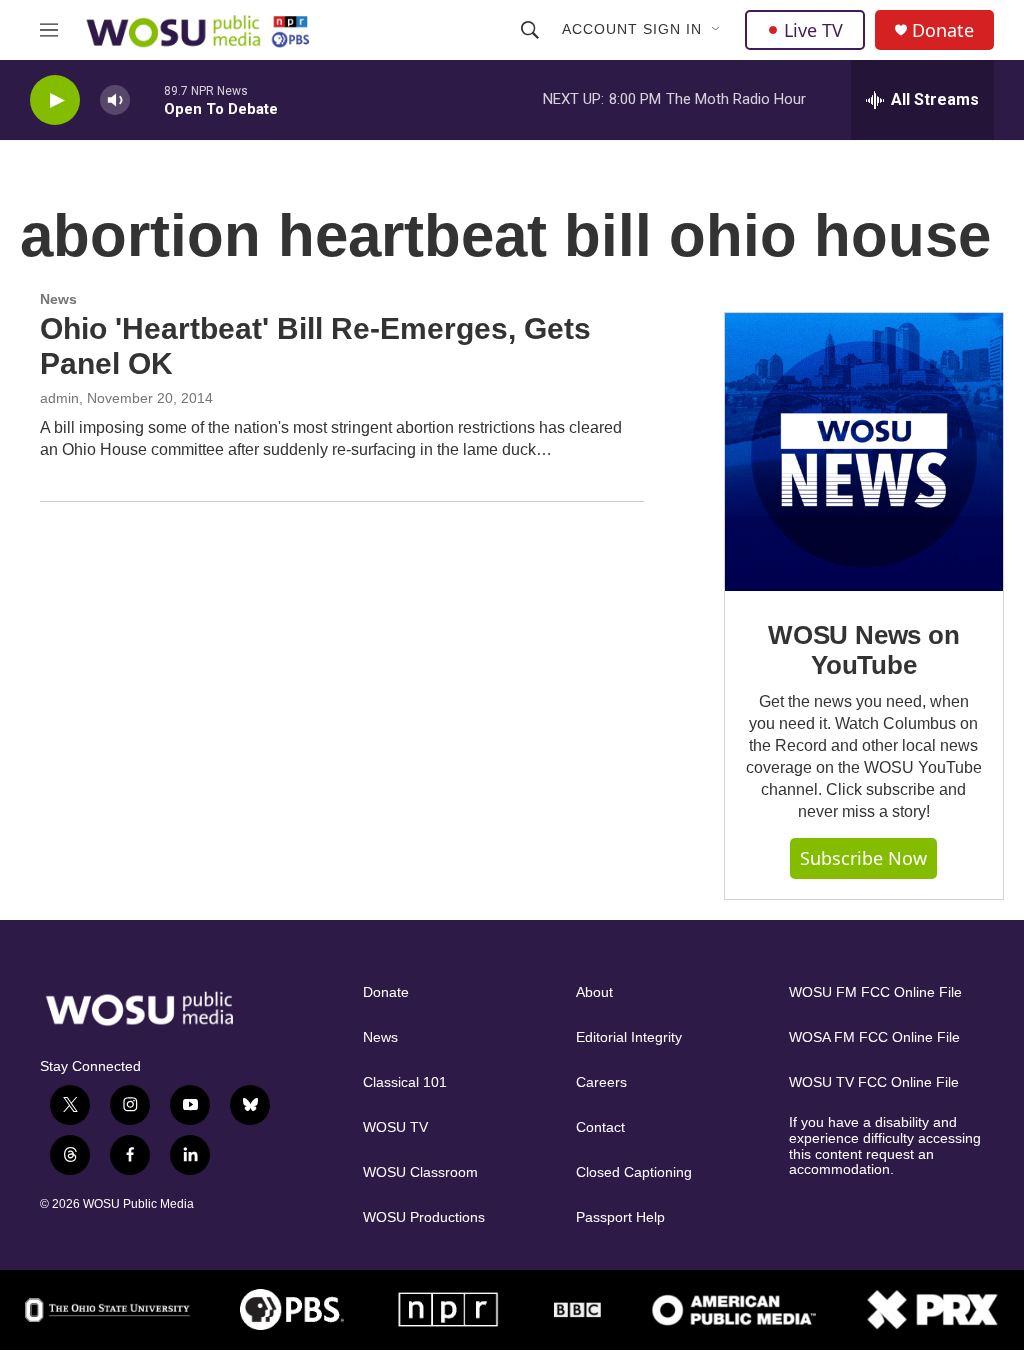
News (58, 299)
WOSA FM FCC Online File (874, 1037)
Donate (943, 30)
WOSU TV (395, 1127)
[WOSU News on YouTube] (864, 452)
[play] (55, 100)
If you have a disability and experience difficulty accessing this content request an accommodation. (885, 1146)
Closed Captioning (634, 1172)
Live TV (813, 30)
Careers (601, 1082)
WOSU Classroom (420, 1172)
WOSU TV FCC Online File (874, 1082)
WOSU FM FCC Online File (875, 992)
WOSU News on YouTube (864, 650)
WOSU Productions (424, 1217)
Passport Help (620, 1217)
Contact (600, 1127)
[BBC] (577, 1309)
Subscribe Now (863, 858)
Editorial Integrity (629, 1037)
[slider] (147, 99)
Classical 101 (405, 1082)
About (594, 992)
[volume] (115, 100)
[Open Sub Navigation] (717, 30)
